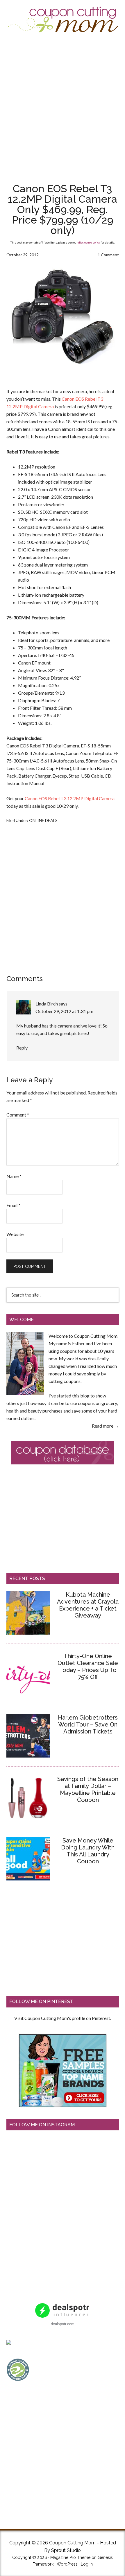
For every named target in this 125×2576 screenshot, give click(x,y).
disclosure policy (89, 242)
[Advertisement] (63, 107)
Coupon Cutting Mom (63, 20)
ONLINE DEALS (43, 820)
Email (13, 1205)
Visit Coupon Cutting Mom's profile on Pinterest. (63, 2018)
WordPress (67, 2564)
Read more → (105, 1426)
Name (14, 1176)
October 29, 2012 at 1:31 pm (64, 1011)
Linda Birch (47, 1004)
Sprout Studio (66, 2550)
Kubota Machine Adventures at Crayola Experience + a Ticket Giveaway (88, 1605)
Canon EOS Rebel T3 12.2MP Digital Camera (70, 798)
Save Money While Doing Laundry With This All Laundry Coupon (88, 1851)
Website (15, 1234)
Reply (22, 1048)
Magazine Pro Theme (70, 2557)
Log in (87, 2564)
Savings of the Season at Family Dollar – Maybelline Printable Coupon (88, 1789)
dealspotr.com (63, 2324)
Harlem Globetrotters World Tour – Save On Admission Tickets (88, 1724)
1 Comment (108, 255)
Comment (18, 1115)
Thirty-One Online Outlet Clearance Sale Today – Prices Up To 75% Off (88, 1666)
